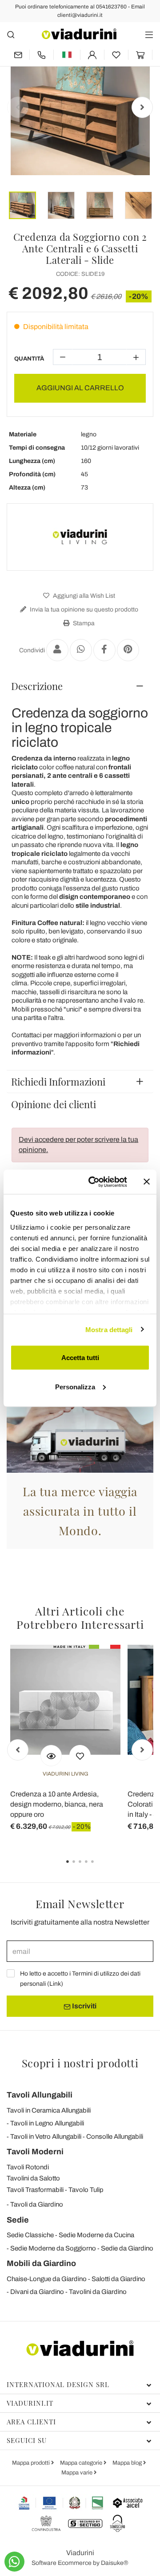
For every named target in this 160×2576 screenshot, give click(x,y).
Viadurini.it (30, 2403)
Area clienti (31, 2422)
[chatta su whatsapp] (14, 2562)
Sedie (18, 2220)
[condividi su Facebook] (104, 650)
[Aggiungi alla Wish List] (80, 1756)
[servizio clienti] (42, 55)
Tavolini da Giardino (98, 2292)
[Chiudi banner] (147, 1182)
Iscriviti (84, 2006)
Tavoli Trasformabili (35, 2190)
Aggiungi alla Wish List (83, 596)
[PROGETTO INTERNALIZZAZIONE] (61, 2503)
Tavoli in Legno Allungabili (47, 2123)
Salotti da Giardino (118, 2279)
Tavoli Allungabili (40, 2095)
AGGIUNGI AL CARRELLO (80, 388)
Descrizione (37, 686)
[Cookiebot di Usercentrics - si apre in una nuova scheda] (94, 1182)
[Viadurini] (79, 34)
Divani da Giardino (37, 2292)
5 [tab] (100, 1868)
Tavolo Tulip (86, 2190)
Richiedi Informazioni (58, 1082)
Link (55, 1984)
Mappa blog (128, 2463)
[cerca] (11, 34)
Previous (18, 107)
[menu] (149, 34)
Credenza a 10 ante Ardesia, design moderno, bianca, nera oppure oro (57, 1804)
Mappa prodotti (32, 2463)
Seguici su (27, 2440)
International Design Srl (58, 2384)
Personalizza (75, 1386)
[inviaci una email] (18, 55)
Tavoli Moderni (35, 2152)
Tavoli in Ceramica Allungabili (49, 2110)
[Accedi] (92, 55)
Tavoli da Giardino (37, 2204)
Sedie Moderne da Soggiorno (53, 2248)
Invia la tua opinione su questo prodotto (83, 610)
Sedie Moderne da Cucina (96, 2235)
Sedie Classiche (30, 2235)
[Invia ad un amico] (57, 650)
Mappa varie (78, 2473)
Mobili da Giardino (41, 2263)
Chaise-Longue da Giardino (47, 2279)
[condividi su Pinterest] (128, 650)
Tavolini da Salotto (33, 2178)
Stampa (83, 623)
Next (142, 107)
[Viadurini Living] (80, 537)
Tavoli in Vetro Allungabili (46, 2137)
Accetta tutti (80, 1358)
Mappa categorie (82, 2463)
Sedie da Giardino (127, 2248)
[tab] (80, 686)
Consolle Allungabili (115, 2137)
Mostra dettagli (109, 1329)
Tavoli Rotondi (28, 2167)
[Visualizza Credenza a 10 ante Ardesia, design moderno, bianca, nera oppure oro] (51, 1756)
